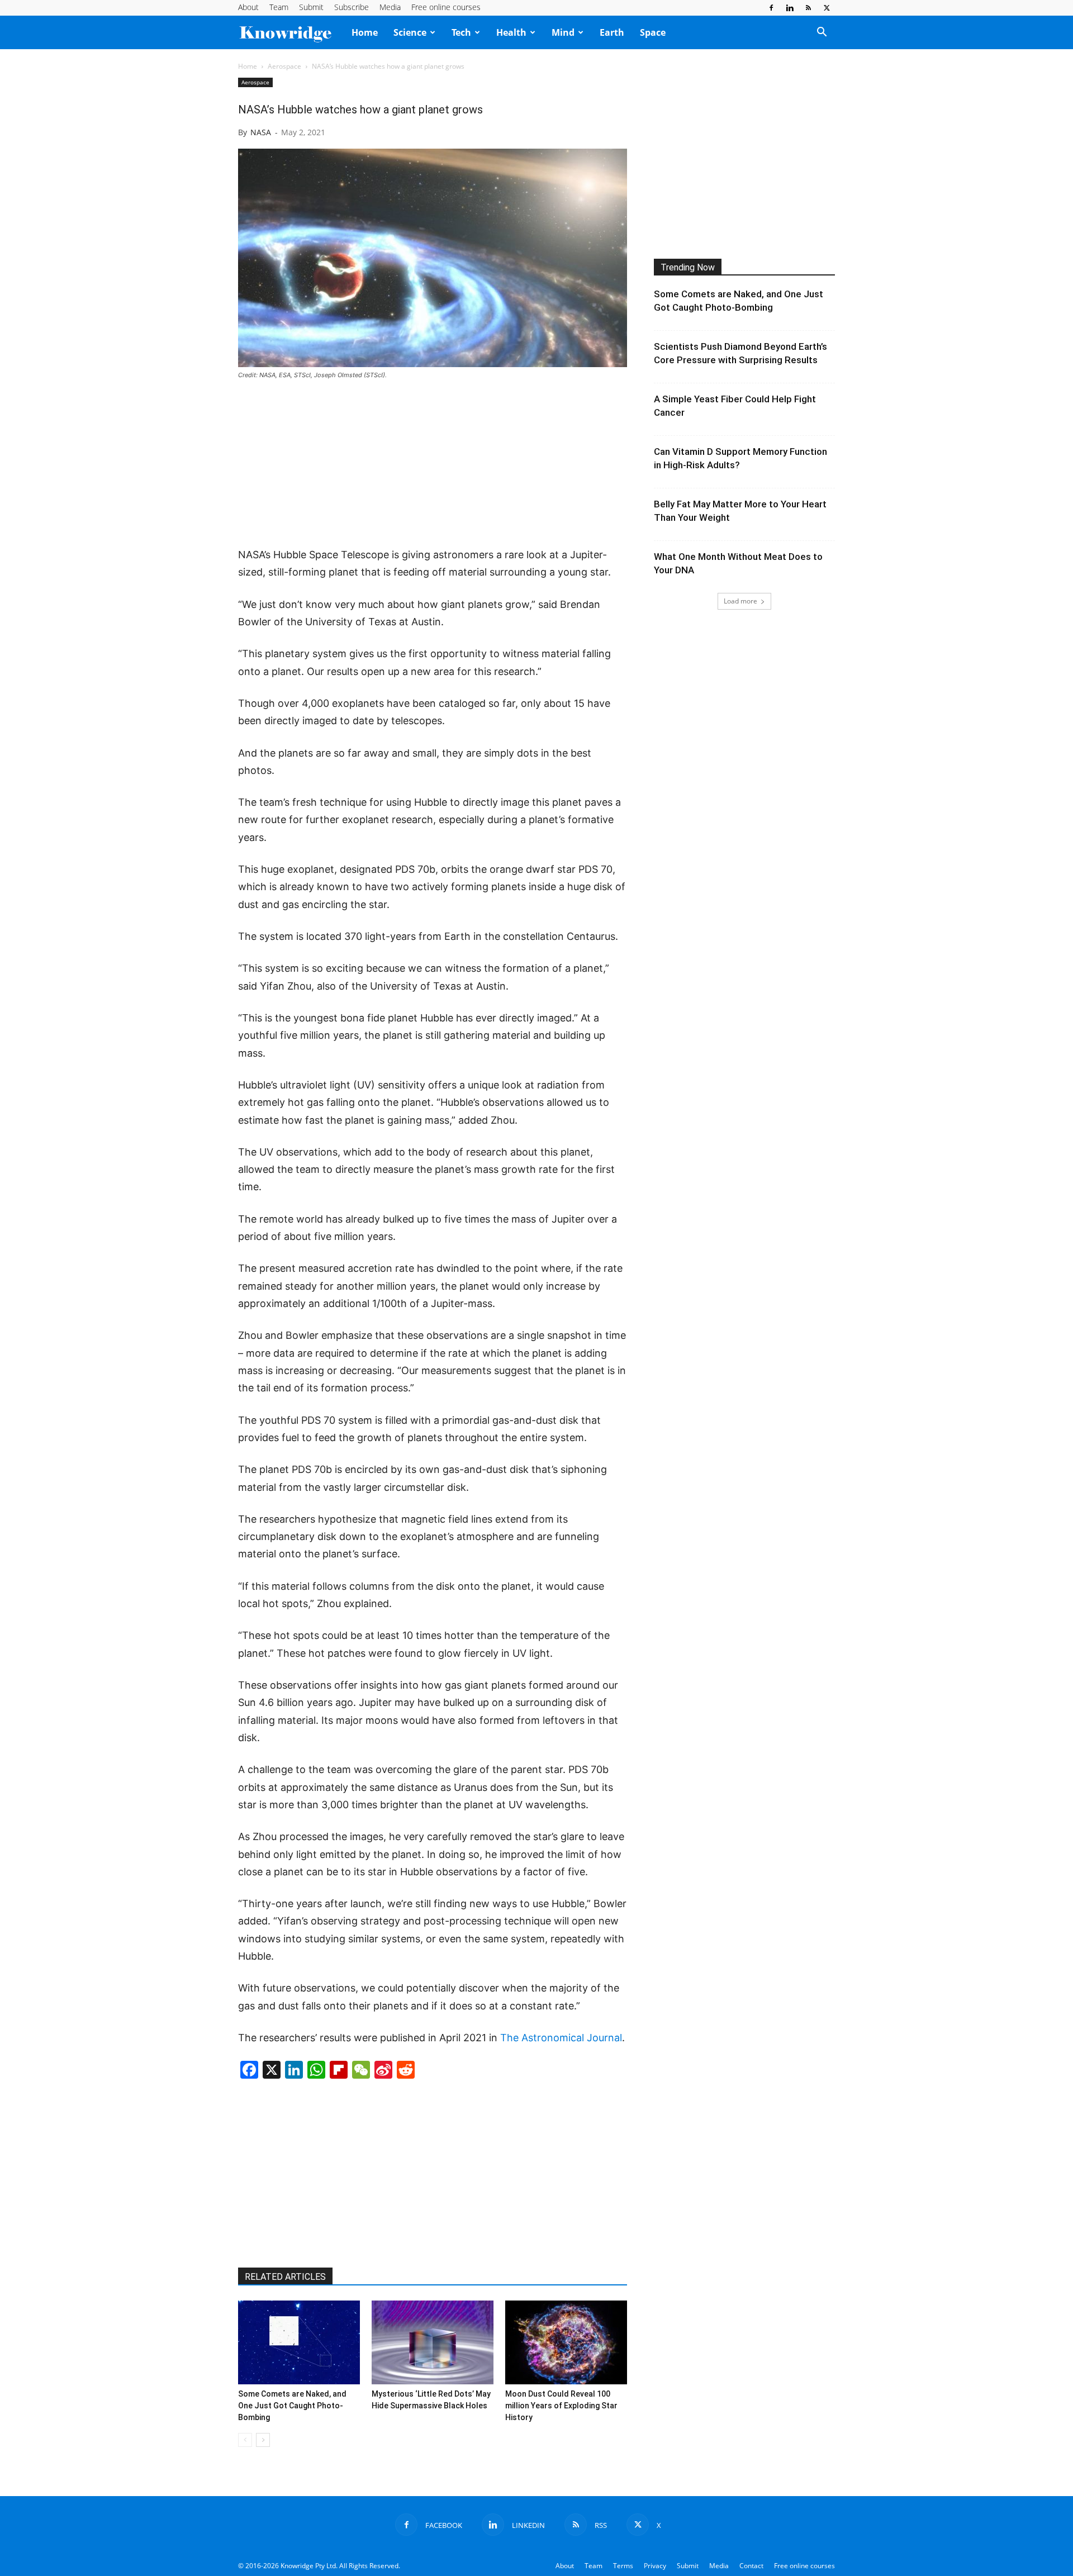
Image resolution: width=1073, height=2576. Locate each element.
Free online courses (446, 7)
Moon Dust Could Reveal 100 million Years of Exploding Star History (561, 2406)
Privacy (655, 2566)
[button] (822, 33)
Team (279, 7)
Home (365, 32)
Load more (740, 601)
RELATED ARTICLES (285, 2277)
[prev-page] (245, 2440)
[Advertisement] (433, 464)
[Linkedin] (790, 8)
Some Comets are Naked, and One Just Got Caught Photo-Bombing (292, 2406)
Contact (751, 2566)
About (248, 7)
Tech (461, 32)
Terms (623, 2566)
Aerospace (284, 66)
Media (390, 7)
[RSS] (808, 8)
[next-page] (263, 2440)
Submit (311, 7)
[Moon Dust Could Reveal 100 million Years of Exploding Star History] (566, 2342)
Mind (563, 32)
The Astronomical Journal (561, 2038)
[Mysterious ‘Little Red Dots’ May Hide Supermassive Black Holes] (433, 2342)
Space (653, 32)
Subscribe (352, 7)
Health (511, 32)
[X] (827, 8)
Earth (612, 32)
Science (410, 32)
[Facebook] (771, 8)
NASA (261, 132)
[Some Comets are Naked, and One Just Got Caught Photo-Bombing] (299, 2342)
